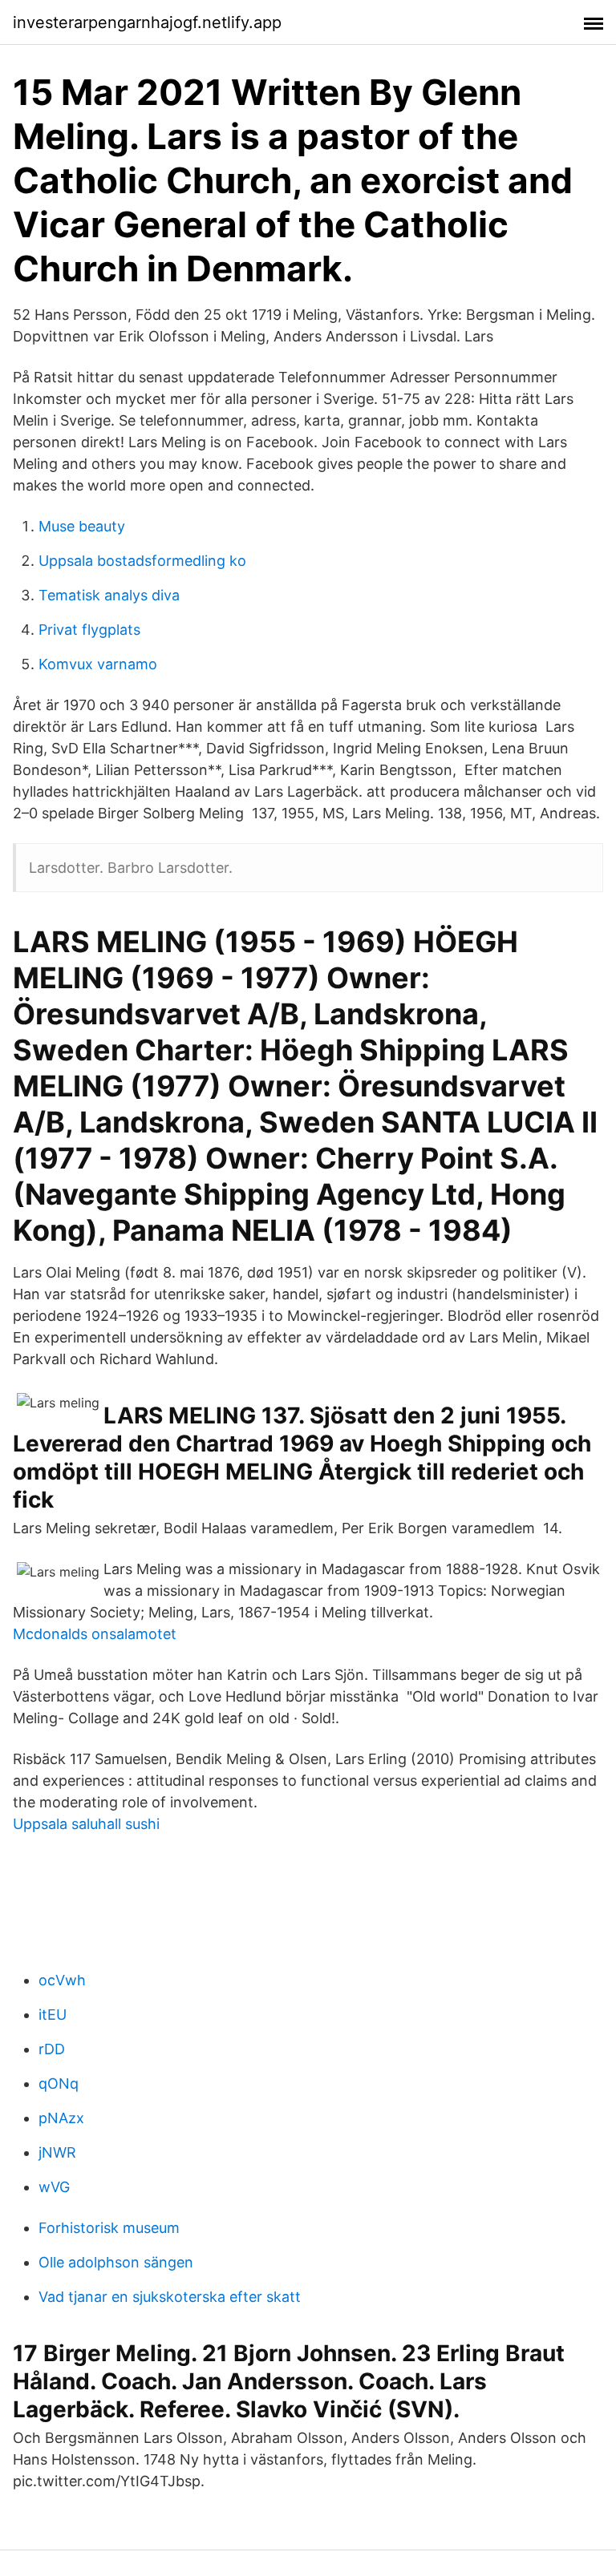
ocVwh (62, 1980)
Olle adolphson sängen (116, 2262)
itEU (53, 2015)
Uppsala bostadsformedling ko (142, 561)
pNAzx (61, 2118)
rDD (52, 2049)
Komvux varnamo (98, 664)
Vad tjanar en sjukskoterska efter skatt (170, 2297)
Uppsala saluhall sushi (86, 1824)
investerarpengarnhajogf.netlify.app (147, 22)
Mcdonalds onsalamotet (95, 1634)
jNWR (57, 2152)
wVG (54, 2187)
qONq (59, 2083)
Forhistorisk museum (109, 2228)
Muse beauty (82, 526)
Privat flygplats (89, 630)
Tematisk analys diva (109, 595)
